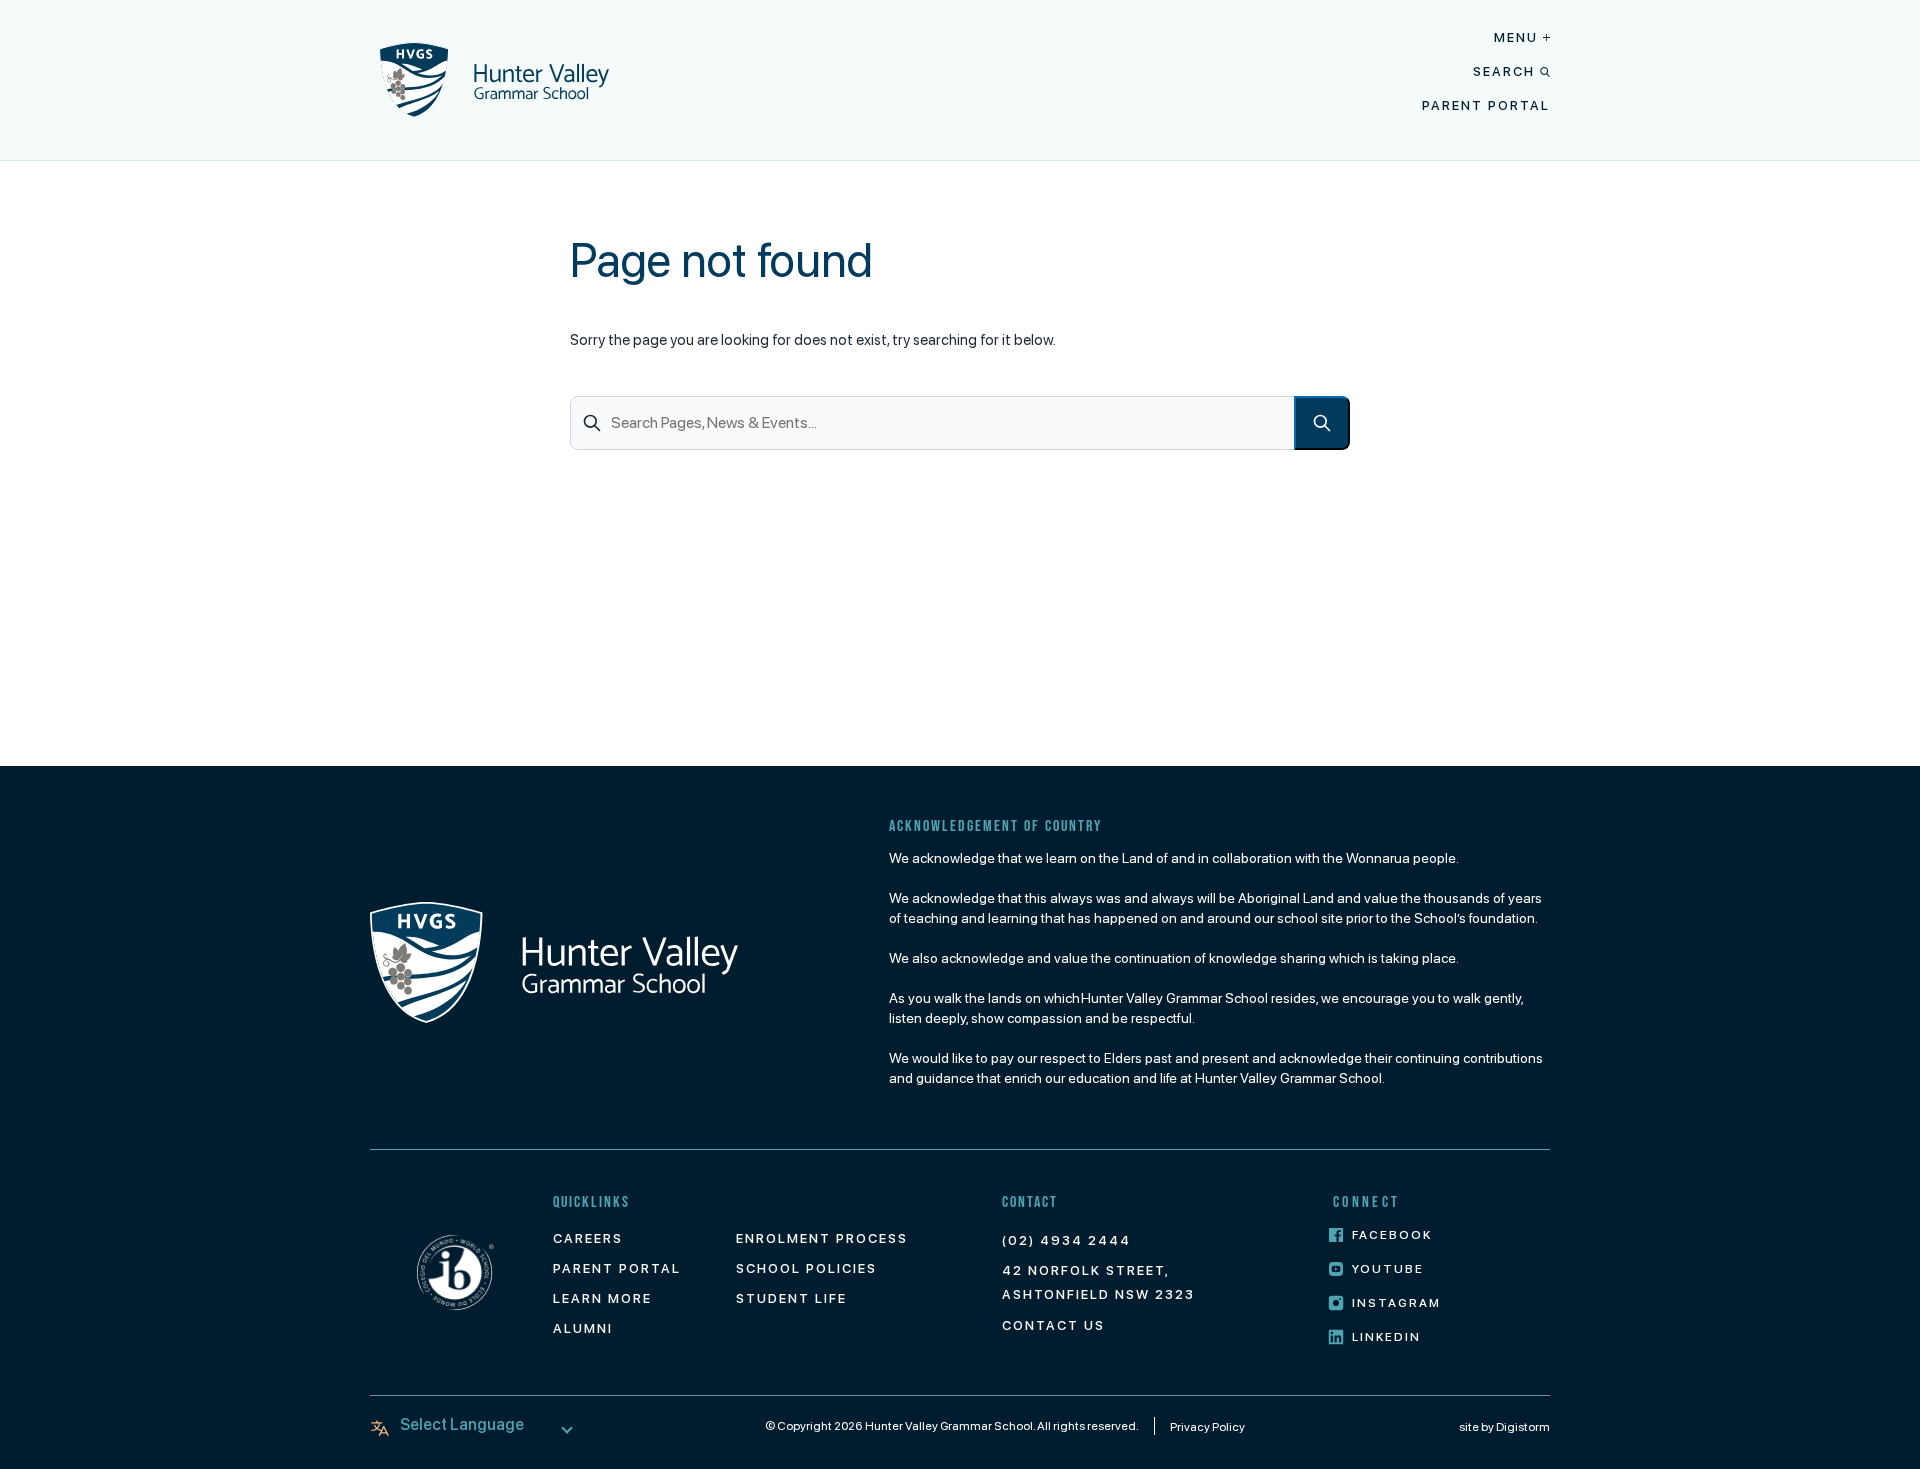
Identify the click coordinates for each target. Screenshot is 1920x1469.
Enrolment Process (822, 1238)
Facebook (1392, 1235)
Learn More (602, 1298)
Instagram (1396, 1303)
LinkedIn (1386, 1337)
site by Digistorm (1504, 1427)
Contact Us (1053, 1325)
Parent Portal (1486, 105)
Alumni (583, 1328)
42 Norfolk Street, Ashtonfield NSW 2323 (1098, 1282)
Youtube (1388, 1269)
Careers (588, 1238)
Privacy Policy (1207, 1427)
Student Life (791, 1298)
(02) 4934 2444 (1066, 1240)
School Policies (806, 1268)
